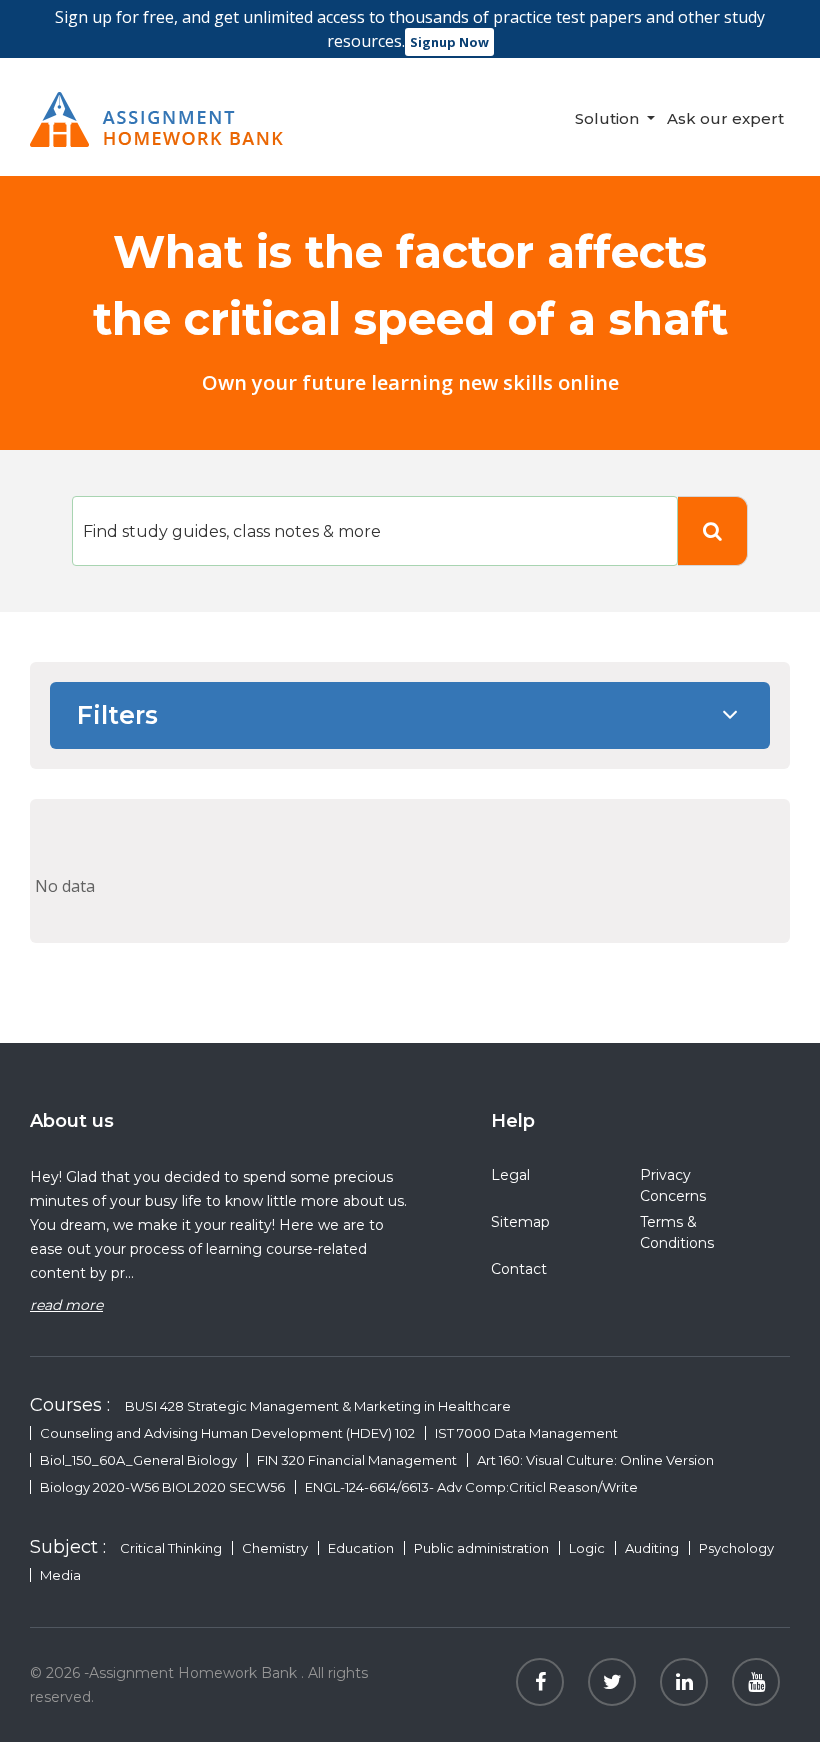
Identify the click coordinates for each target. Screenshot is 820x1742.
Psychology (736, 1548)
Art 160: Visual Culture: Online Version (595, 1460)
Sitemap (520, 1222)
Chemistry (275, 1548)
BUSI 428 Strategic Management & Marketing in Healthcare (318, 1406)
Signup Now (449, 42)
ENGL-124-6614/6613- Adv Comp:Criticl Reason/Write (471, 1487)
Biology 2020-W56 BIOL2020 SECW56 (162, 1487)
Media (60, 1575)
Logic (587, 1548)
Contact (519, 1269)
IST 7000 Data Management (526, 1433)
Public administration (481, 1548)
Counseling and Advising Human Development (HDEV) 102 (227, 1433)
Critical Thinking (171, 1548)
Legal (510, 1175)
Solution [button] (609, 118)
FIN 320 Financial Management (357, 1460)
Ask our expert (725, 118)
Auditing (652, 1548)
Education (361, 1548)
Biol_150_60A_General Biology (138, 1460)
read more (66, 1305)
